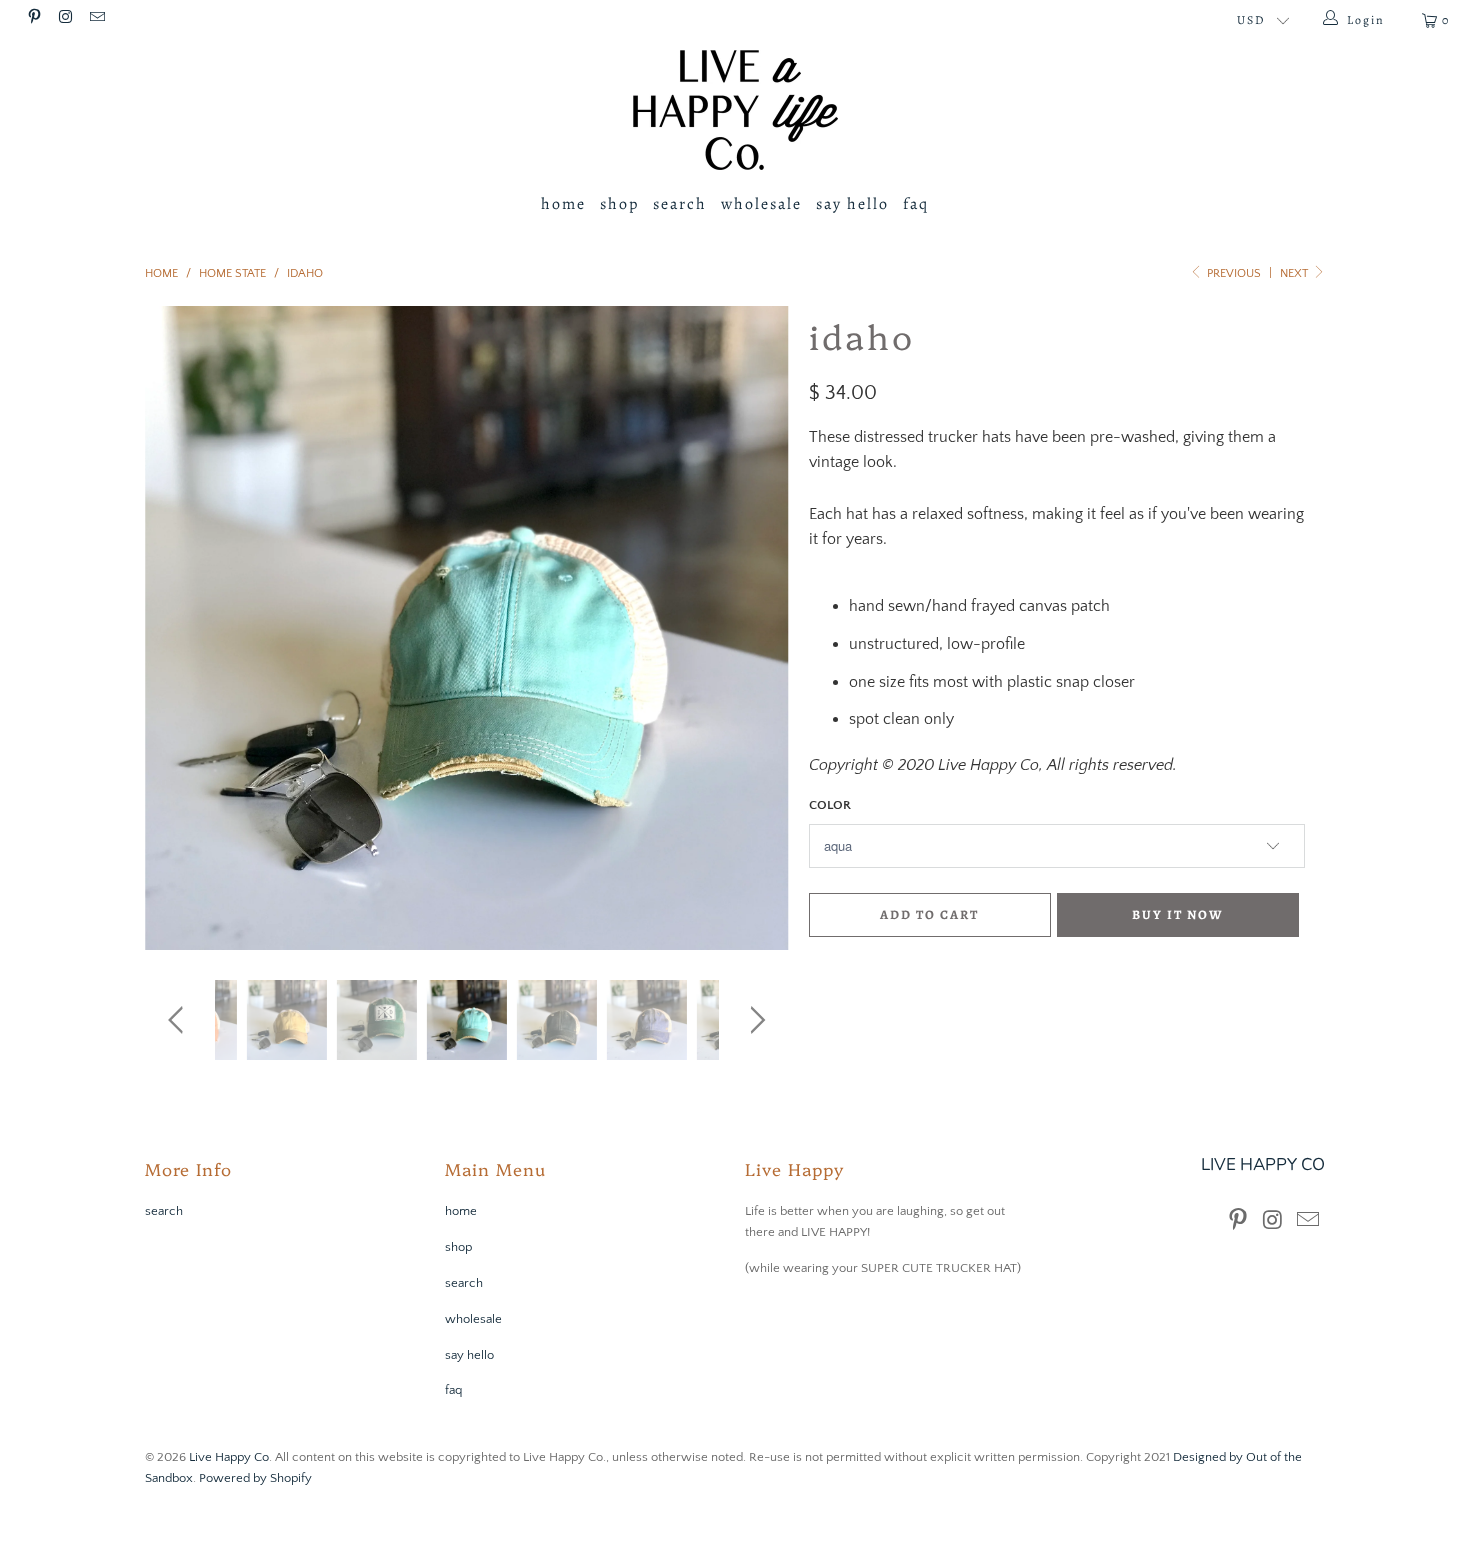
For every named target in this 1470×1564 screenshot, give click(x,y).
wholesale (761, 204)
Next (1295, 273)
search (680, 204)
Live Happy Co (229, 1457)
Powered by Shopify (255, 1478)
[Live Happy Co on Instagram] (64, 19)
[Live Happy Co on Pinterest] (33, 19)
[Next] (754, 628)
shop (619, 204)
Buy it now (1178, 914)
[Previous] (179, 628)
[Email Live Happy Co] (96, 19)
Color (830, 805)
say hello (852, 204)
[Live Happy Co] (735, 110)
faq (916, 204)
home (563, 204)
